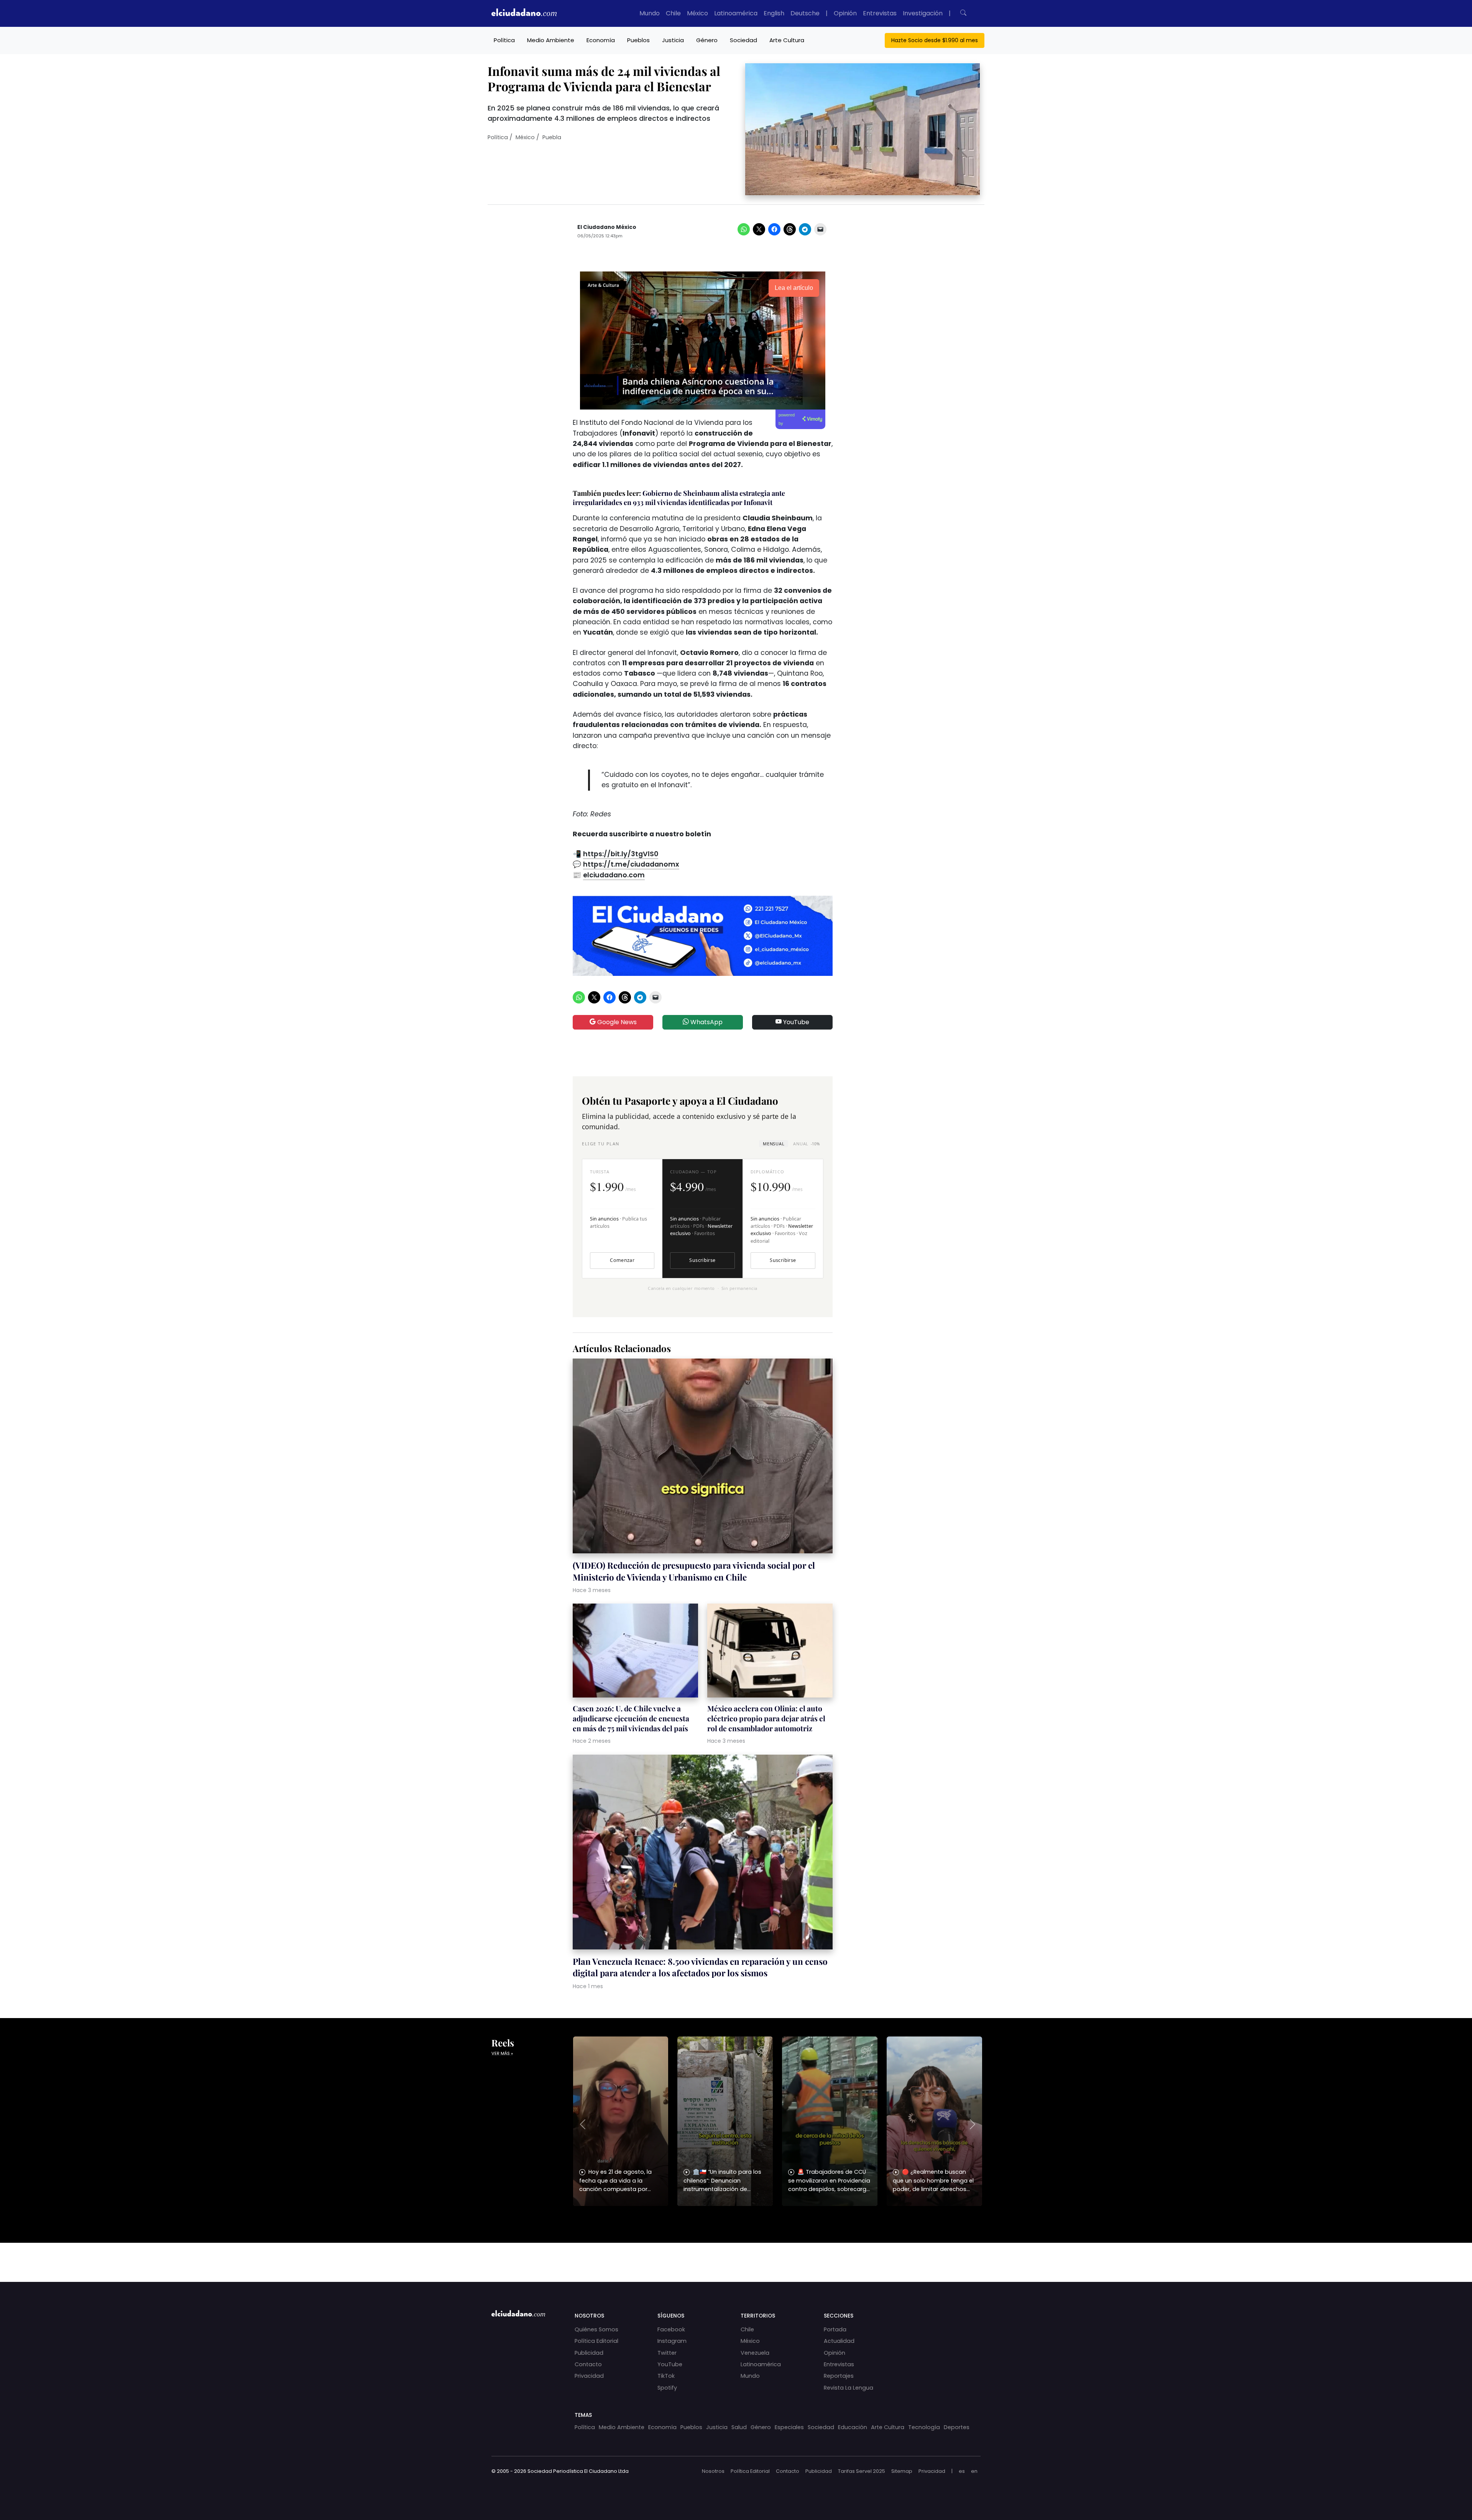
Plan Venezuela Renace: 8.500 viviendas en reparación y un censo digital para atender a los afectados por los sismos (700, 1967)
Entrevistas (880, 13)
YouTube (795, 1022)
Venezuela (755, 2353)
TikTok (666, 2376)
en (974, 2471)
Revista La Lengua (849, 2388)
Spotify (667, 2388)
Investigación (923, 13)
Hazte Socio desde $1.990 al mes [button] (935, 40)
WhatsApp (706, 1022)
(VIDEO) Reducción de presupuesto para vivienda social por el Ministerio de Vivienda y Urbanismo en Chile (694, 1571)
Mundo (650, 13)
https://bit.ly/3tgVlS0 (621, 854)
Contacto (588, 2364)
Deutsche (805, 13)
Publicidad (589, 2353)
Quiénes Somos (596, 2329)
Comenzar (622, 1260)
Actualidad (839, 2341)
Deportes (957, 2427)
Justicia (673, 40)
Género (707, 40)
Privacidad (589, 2376)
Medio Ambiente (551, 40)
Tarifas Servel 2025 (862, 2471)
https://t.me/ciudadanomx (631, 864)
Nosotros (713, 2471)
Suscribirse (702, 1260)
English (774, 13)
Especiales (789, 2427)
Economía (601, 40)
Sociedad (743, 40)
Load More (736, 2255)
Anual (806, 1144)
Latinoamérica (736, 13)
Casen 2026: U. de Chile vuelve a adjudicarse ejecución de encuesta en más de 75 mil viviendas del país (631, 1718)
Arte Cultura (787, 40)
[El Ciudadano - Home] (524, 13)
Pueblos (638, 40)
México (697, 13)
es (962, 2471)
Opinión (845, 13)
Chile (673, 13)
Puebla (552, 137)
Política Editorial (596, 2341)
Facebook (671, 2329)
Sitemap (902, 2471)
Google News (616, 1022)
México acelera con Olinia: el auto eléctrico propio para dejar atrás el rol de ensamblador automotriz (766, 1718)
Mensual (774, 1144)
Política (504, 40)
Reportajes (839, 2376)
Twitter (667, 2353)
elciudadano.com (614, 875)
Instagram (672, 2341)
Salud (739, 2427)
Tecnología (924, 2427)
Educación (853, 2427)
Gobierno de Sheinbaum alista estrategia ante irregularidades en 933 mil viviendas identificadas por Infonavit (679, 498)
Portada (835, 2329)
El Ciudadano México (607, 227)
